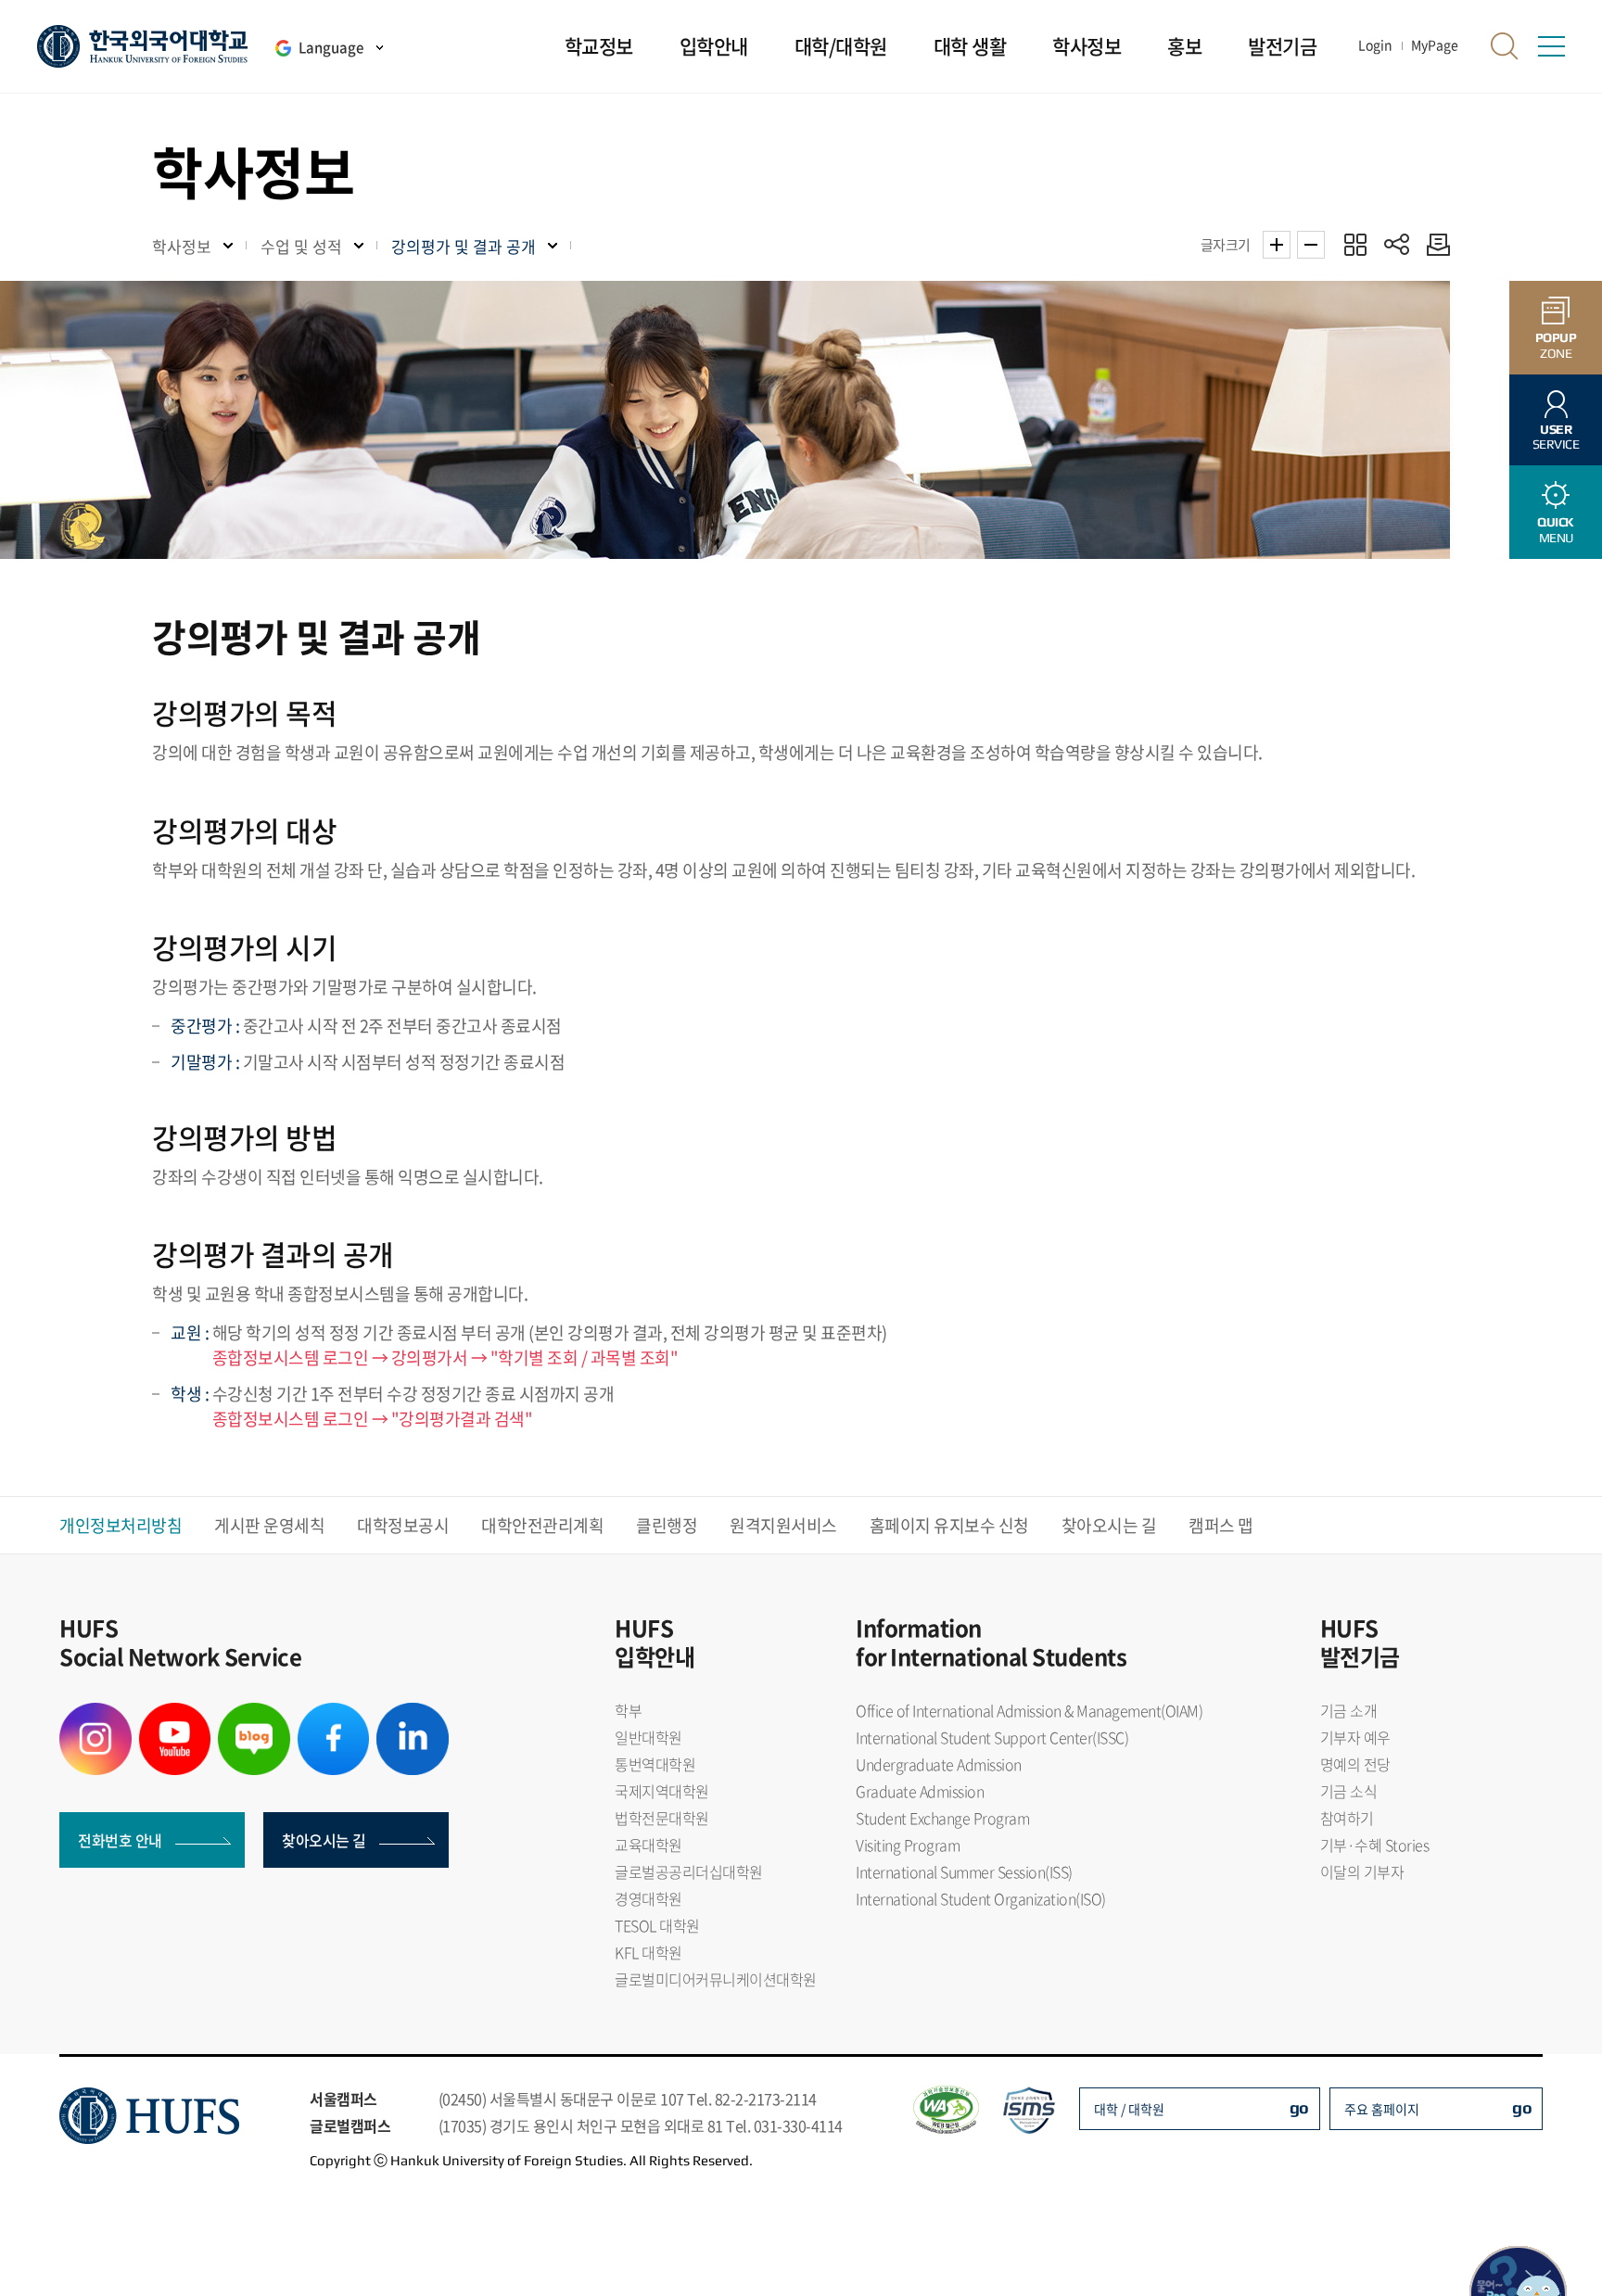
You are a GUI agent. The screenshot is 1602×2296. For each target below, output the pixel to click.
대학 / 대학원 (1129, 2109)
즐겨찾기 (1355, 244)
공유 (1397, 244)
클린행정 (667, 1525)
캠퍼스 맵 (1221, 1525)
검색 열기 (1505, 46)
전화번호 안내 (120, 1840)
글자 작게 (1311, 245)
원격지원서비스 (783, 1525)
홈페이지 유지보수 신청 (949, 1525)
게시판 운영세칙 (269, 1525)
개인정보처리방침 (121, 1525)
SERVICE (1556, 437)
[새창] (95, 1714)
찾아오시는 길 (1109, 1525)
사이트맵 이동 (1551, 46)
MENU (1556, 530)
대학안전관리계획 (542, 1525)
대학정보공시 (403, 1525)
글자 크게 (1277, 245)
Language (331, 47)
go (1299, 2107)
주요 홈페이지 (1382, 2109)
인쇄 (1434, 244)
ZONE (1556, 345)
